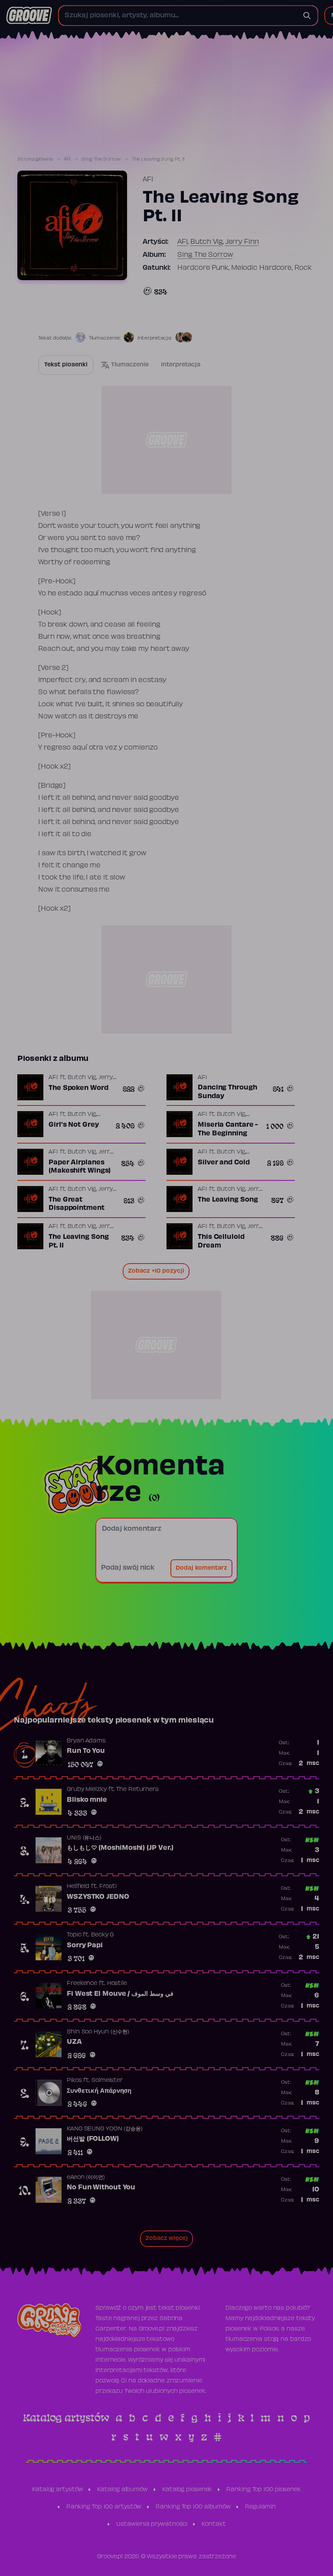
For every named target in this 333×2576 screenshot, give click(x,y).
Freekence (82, 1984)
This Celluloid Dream (221, 1241)
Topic (74, 1935)
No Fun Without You (101, 2188)
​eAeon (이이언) (86, 2178)
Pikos (74, 2081)
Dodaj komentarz (201, 1568)
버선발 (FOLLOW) (93, 2139)
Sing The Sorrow (101, 159)
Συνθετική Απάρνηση (99, 2091)
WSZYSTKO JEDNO (98, 1897)
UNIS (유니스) (84, 1838)
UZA (74, 2042)
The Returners (137, 1790)
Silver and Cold (224, 1163)
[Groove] (29, 16)
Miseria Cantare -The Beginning (228, 1129)
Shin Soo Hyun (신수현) (98, 2032)
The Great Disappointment (77, 1204)
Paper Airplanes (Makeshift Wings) (80, 1167)
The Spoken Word (78, 1088)
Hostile (117, 1984)
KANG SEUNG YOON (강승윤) (105, 2129)
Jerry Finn (242, 242)
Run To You (86, 1751)
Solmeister (107, 2081)
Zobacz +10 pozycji (156, 1271)
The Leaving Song (228, 1200)
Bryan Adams (86, 1741)
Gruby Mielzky (87, 1790)
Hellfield (78, 1887)
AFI (67, 159)
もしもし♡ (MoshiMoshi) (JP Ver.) (120, 1848)
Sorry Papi (85, 1946)
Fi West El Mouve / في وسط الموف (120, 1994)
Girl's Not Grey (74, 1125)
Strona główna (35, 159)
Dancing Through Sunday (227, 1092)
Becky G (102, 1935)
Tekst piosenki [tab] (66, 365)
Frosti (108, 1887)
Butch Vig (207, 242)
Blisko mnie (87, 1800)
